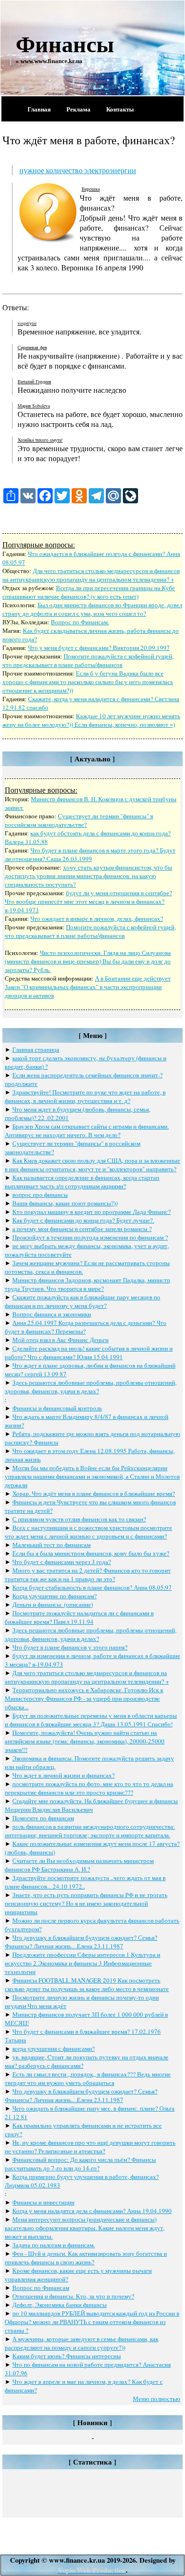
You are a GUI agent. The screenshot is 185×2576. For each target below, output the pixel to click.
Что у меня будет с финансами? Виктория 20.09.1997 (99, 648)
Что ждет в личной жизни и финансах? (64, 1775)
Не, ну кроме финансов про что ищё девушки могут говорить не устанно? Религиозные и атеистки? (90, 2147)
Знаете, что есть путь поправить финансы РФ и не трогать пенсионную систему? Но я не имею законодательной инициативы (86, 1903)
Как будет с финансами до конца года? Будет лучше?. (83, 1220)
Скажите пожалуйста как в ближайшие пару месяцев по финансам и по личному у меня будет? (83, 1301)
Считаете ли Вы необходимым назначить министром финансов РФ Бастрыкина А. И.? (79, 1865)
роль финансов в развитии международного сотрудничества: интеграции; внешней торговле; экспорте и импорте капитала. (90, 1831)
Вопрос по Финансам (41, 2288)
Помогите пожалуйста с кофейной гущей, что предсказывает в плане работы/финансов (88, 660)
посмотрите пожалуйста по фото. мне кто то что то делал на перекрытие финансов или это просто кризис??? (89, 1788)
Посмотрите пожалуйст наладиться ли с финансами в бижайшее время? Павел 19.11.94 (79, 1617)
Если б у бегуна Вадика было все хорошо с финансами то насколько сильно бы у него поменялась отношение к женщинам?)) (88, 682)
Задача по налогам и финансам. (54, 2245)
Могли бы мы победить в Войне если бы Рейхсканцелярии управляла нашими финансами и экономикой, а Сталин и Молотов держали (92, 1476)
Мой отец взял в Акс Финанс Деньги (60, 1340)
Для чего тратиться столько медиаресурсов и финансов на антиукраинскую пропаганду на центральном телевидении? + (91, 575)
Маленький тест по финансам (51, 1545)
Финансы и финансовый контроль (57, 1408)
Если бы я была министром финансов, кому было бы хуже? (91, 1553)
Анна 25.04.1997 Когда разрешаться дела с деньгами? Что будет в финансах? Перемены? (86, 1327)
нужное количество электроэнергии (78, 170)
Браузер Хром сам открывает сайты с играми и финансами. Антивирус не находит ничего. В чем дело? (87, 1130)
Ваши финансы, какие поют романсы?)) (65, 1203)
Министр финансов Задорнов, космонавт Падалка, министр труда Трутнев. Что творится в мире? (88, 1284)
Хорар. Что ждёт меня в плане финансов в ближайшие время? (94, 1493)
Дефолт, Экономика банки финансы (60, 2305)
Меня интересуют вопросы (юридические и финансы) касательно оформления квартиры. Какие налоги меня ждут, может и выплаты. (85, 2228)
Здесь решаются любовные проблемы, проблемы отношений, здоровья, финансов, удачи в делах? (91, 1387)
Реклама (79, 109)
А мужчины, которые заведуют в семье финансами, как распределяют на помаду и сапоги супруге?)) (82, 2343)
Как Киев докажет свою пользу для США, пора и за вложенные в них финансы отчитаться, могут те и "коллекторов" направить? (92, 1165)
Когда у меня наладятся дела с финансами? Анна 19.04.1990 (92, 2211)
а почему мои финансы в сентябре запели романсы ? (82, 1229)
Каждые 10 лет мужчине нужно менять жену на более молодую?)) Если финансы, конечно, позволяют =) (91, 720)
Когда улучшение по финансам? (55, 1596)
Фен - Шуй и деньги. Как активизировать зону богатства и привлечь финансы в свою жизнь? (86, 2258)
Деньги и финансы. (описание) (53, 1604)
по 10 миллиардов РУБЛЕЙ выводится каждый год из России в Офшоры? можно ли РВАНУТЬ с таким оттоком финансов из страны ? (92, 2322)
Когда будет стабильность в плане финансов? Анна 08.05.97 (92, 1587)
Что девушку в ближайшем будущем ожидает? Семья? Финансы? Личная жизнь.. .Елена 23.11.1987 (81, 1942)
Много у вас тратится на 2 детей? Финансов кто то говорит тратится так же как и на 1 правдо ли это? (88, 1575)
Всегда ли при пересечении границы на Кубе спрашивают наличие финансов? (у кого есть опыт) (89, 592)
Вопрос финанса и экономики (52, 1314)
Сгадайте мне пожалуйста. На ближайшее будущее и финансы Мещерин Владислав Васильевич (91, 1805)
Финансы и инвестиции (43, 2202)
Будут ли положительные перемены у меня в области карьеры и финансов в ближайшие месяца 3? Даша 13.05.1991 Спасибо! (91, 1720)
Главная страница (36, 1049)
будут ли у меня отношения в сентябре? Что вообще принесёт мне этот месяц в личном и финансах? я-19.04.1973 (88, 901)
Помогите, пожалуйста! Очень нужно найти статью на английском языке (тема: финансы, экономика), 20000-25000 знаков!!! (85, 1741)
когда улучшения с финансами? (54, 2048)
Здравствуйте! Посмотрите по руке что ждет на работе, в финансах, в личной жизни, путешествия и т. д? (85, 1096)
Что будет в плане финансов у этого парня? (70, 1647)
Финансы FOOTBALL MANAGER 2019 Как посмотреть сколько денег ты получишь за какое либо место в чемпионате (87, 1984)
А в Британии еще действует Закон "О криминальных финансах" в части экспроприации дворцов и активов (88, 987)
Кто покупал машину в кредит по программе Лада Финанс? (92, 1212)
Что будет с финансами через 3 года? (62, 1562)
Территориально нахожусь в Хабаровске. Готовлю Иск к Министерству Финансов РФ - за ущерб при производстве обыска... (84, 1698)
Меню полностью (157, 2399)
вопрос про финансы (40, 1195)
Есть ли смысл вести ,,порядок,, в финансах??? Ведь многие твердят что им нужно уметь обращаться (88, 2078)
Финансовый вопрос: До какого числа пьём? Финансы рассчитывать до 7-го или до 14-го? (80, 2164)
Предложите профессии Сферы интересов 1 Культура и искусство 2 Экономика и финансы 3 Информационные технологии (83, 1963)
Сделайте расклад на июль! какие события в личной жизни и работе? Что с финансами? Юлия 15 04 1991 (89, 1353)
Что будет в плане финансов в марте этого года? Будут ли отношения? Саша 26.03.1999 (90, 854)
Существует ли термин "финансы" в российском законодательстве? (79, 820)
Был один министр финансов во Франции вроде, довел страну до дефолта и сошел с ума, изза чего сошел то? (92, 609)
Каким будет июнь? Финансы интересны (67, 2356)
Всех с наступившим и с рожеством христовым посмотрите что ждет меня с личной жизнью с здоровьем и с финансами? (88, 1532)
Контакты (120, 109)
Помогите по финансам (43, 1818)
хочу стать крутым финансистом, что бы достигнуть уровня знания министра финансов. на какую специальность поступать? (88, 876)
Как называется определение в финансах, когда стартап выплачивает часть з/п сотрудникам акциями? (82, 1182)
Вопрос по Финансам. (80, 622)
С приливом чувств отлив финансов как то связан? (79, 1519)
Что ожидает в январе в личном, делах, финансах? (97, 918)
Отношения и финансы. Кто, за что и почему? (73, 2296)
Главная (39, 109)
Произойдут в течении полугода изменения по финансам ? (90, 1237)
